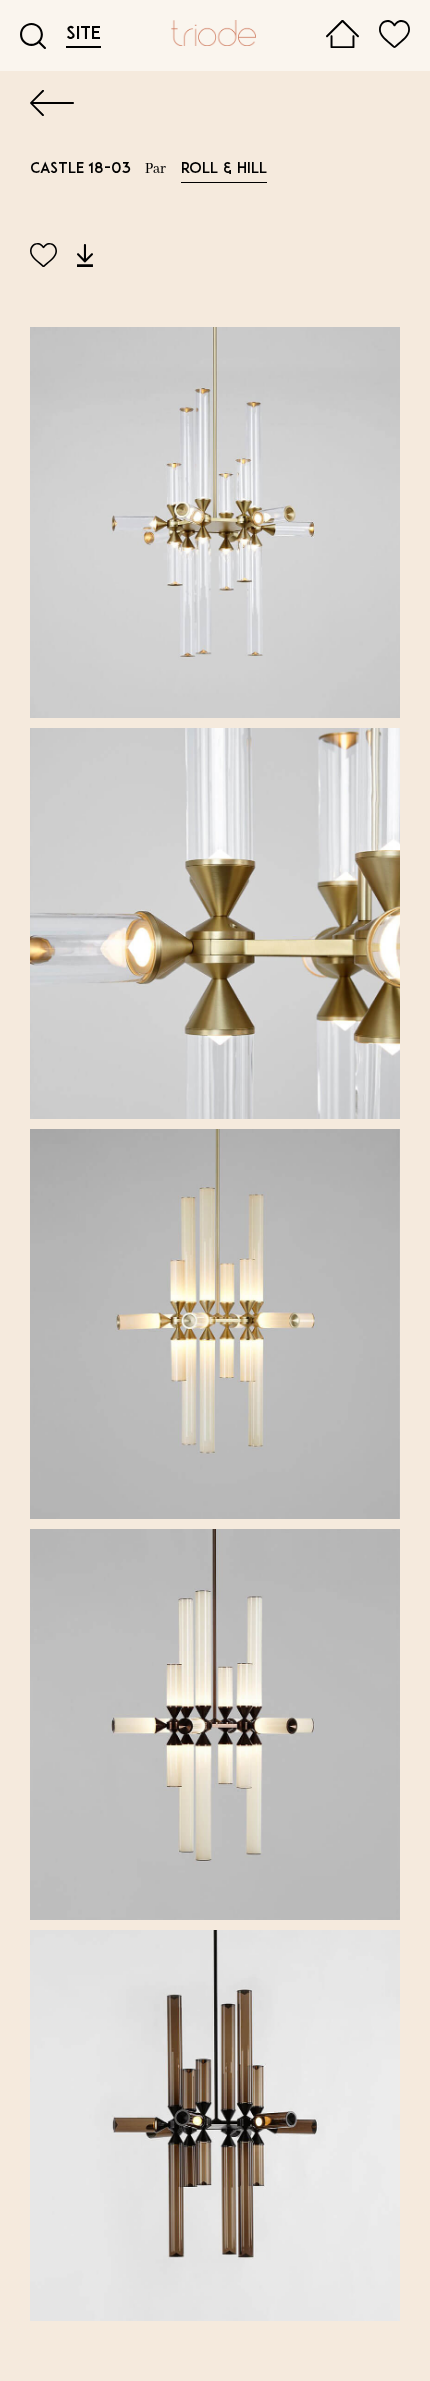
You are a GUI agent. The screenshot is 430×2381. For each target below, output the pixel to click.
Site (83, 34)
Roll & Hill (224, 169)
